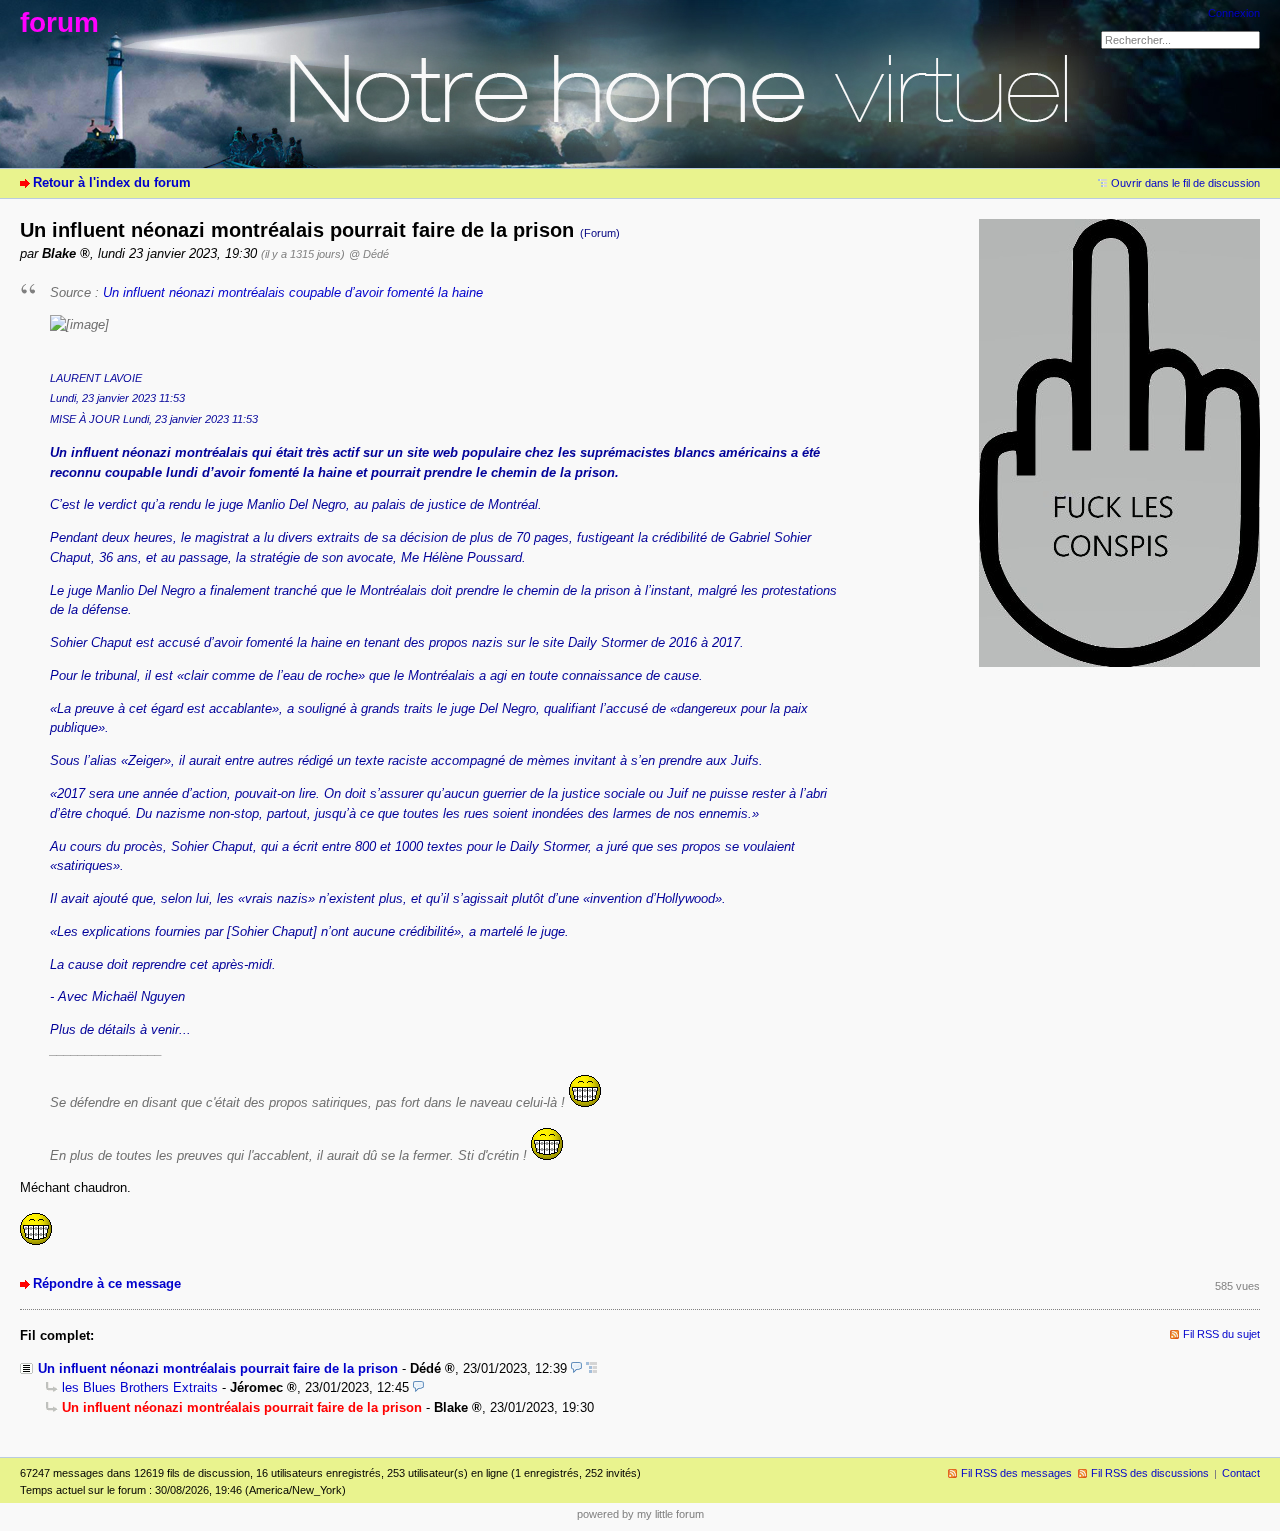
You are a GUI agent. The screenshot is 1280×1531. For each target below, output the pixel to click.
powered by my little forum (640, 1514)
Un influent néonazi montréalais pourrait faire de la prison (218, 1368)
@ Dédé (369, 254)
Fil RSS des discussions (1150, 1473)
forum (59, 22)
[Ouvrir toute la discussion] (591, 1368)
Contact (1241, 1473)
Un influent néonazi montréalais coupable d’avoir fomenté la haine (293, 292)
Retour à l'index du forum (112, 182)
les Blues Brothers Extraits (140, 1387)
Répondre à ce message (107, 1283)
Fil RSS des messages (1016, 1473)
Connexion (1234, 13)
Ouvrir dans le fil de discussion (1185, 183)
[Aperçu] (576, 1368)
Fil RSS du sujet (1221, 1334)
